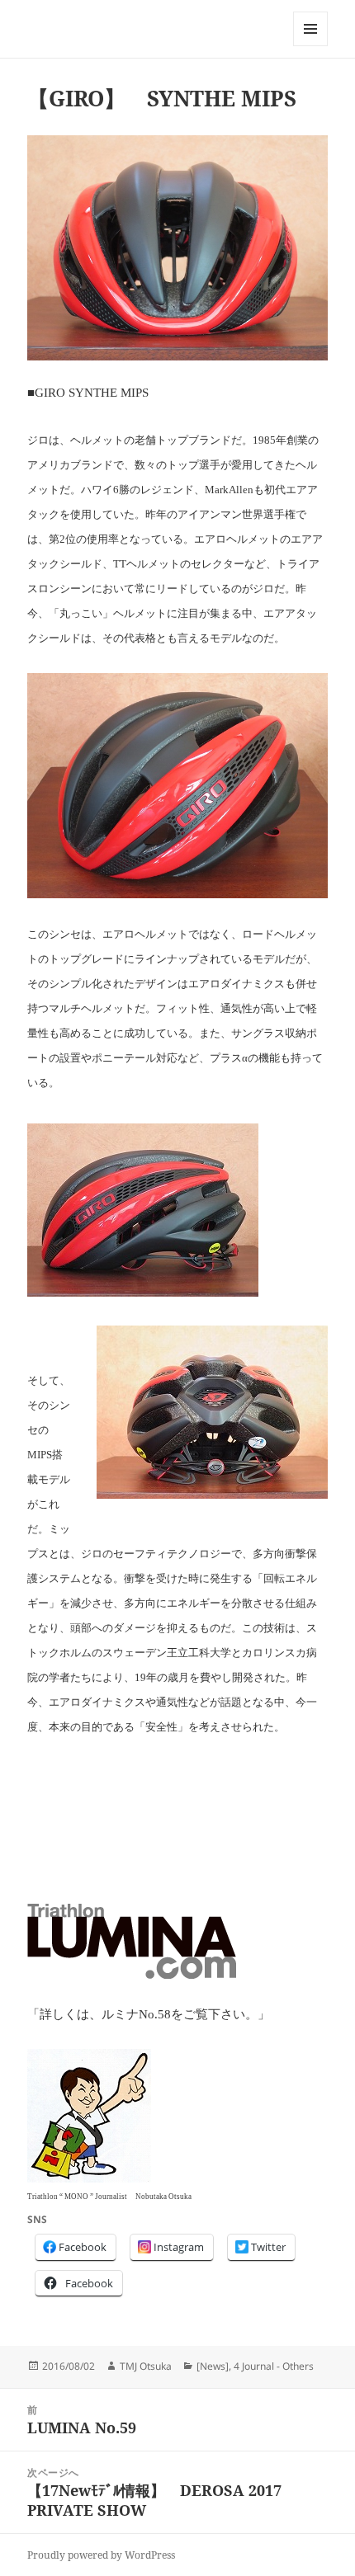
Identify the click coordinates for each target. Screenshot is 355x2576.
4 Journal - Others (274, 2366)
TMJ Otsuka (146, 2366)
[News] (213, 2366)
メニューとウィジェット (310, 46)
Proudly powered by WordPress (101, 2555)
